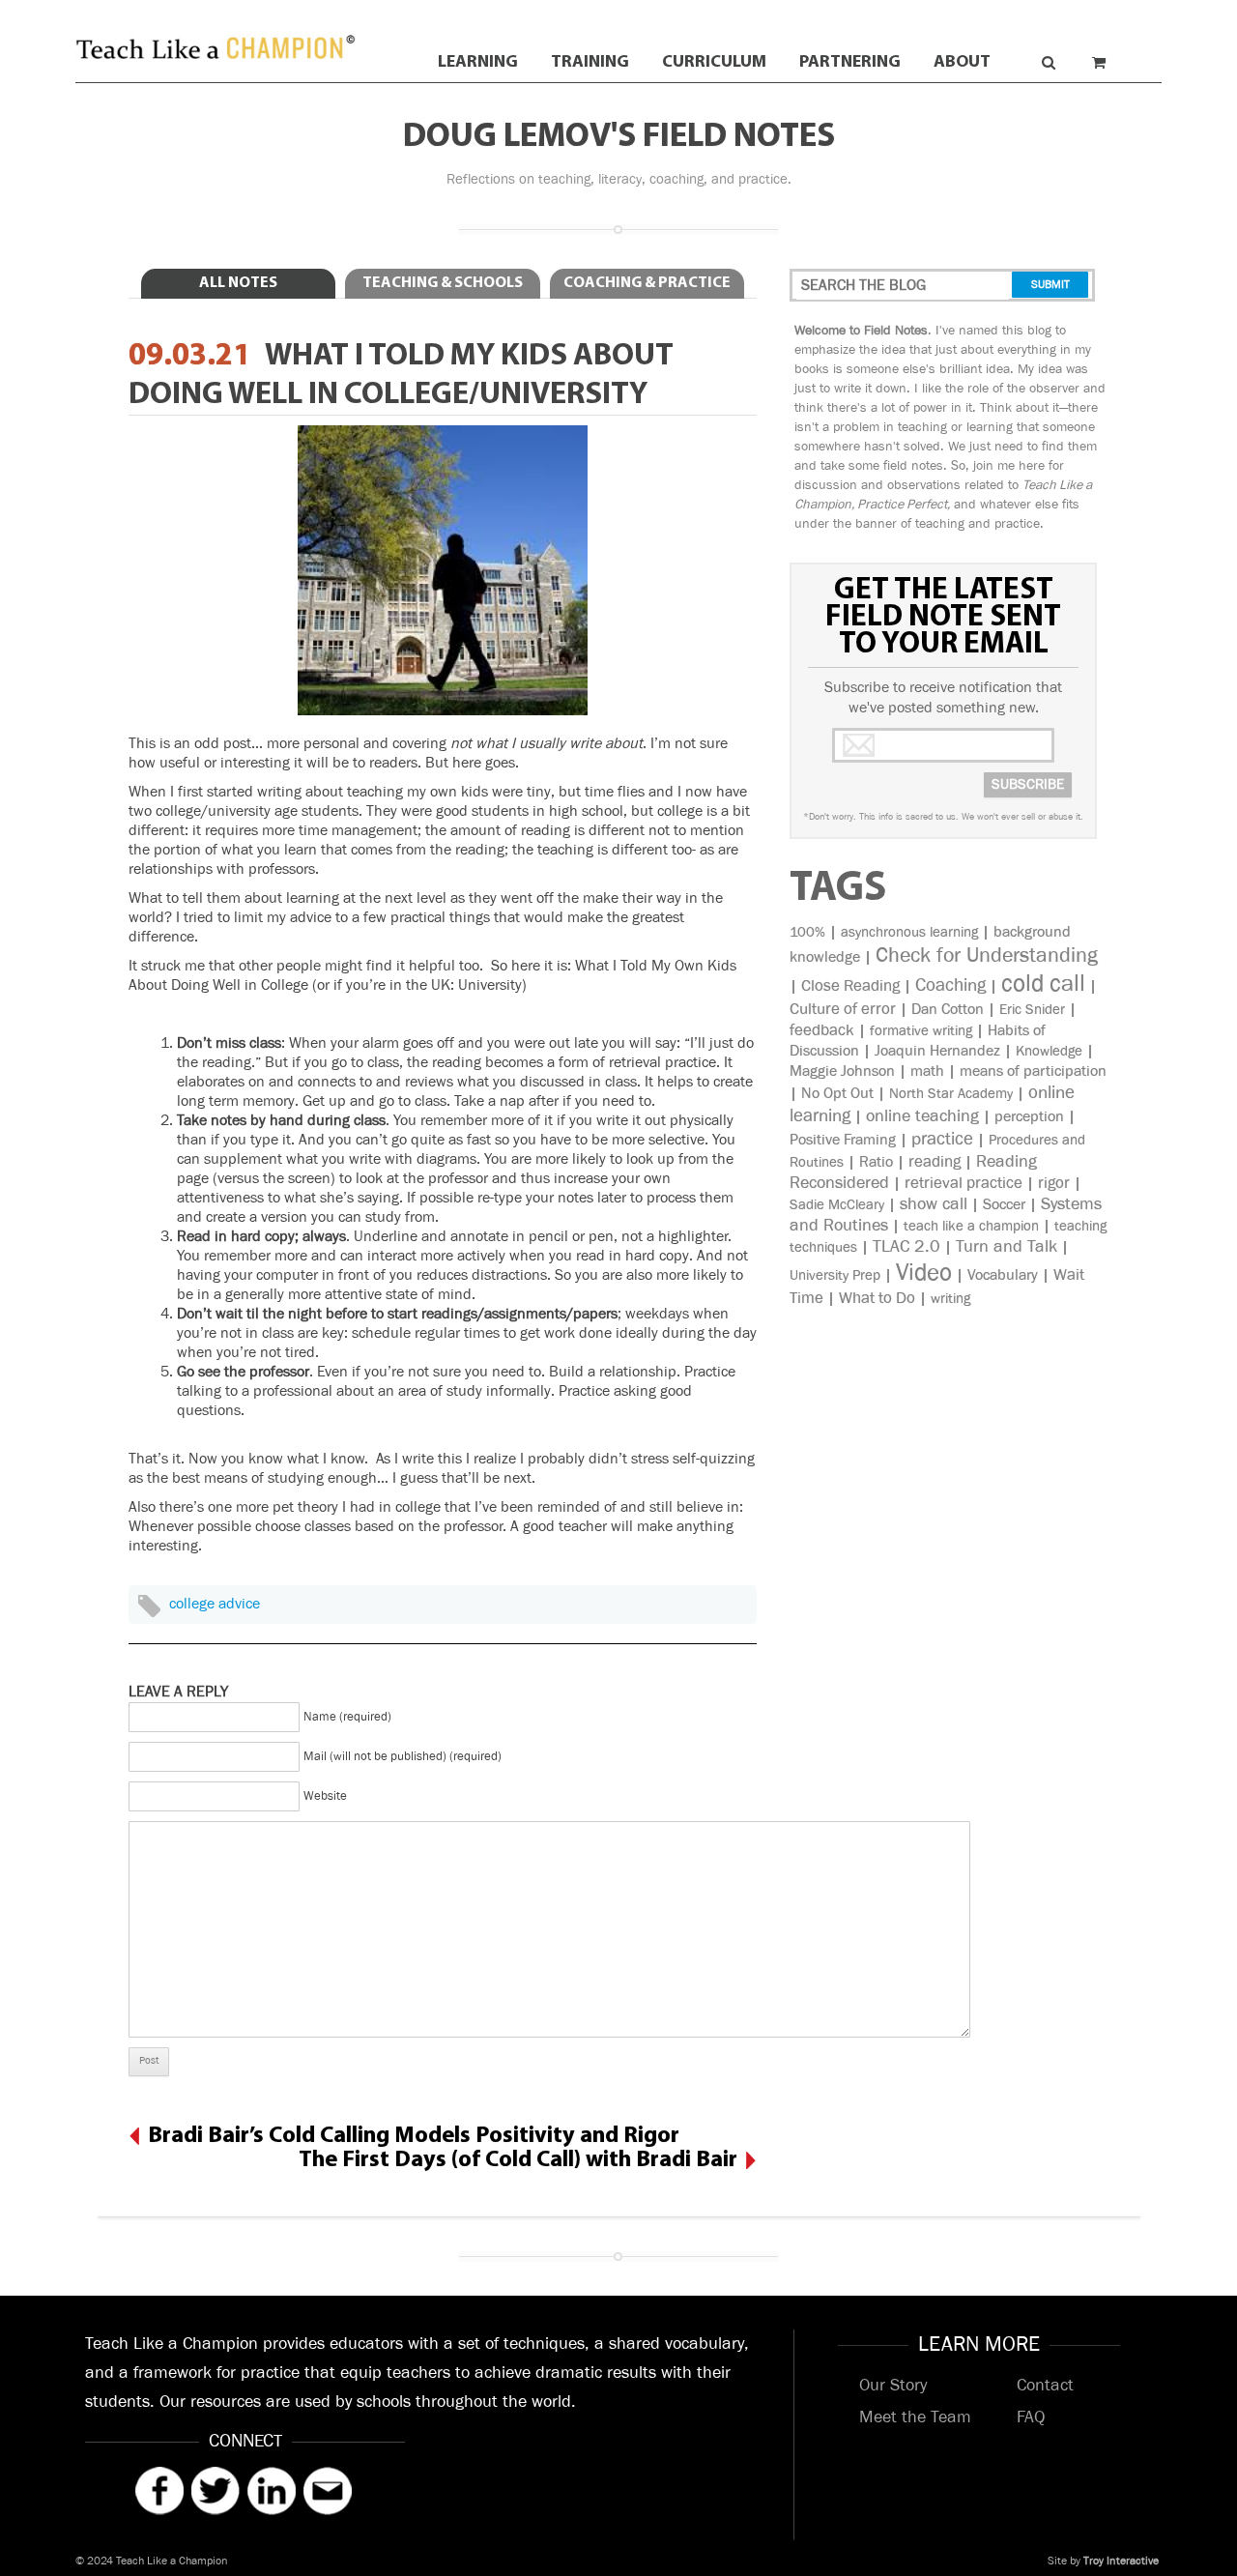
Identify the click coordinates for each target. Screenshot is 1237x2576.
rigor (1054, 1183)
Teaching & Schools (443, 283)
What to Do (877, 1298)
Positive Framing (843, 1140)
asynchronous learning (909, 932)
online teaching (922, 1116)
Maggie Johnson (842, 1071)
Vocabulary (1003, 1275)
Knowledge (1049, 1051)
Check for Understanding (987, 955)
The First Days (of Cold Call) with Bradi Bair (518, 2160)
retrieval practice (964, 1183)
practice (942, 1140)
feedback (822, 1030)
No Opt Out (837, 1094)
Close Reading (850, 986)
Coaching (950, 986)
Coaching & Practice (647, 283)
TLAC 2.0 (906, 1247)
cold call (1043, 984)
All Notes (238, 283)
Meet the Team (915, 2417)
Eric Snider (1032, 1010)
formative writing (921, 1031)
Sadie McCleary (837, 1205)
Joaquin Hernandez (937, 1051)
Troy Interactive (1121, 2561)
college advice (215, 1604)
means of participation (1033, 1071)
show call (934, 1204)
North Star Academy (951, 1094)
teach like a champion (971, 1226)
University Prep (835, 1275)
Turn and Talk (1007, 1247)
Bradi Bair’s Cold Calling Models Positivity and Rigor (414, 2136)
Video (924, 1273)
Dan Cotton (948, 1010)
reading (935, 1162)
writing (950, 1299)
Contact (1045, 2386)
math (927, 1071)
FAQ (1031, 2417)
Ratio (876, 1162)
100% (807, 932)
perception (1029, 1117)
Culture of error (843, 1009)
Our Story (893, 2386)
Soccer (1004, 1205)
